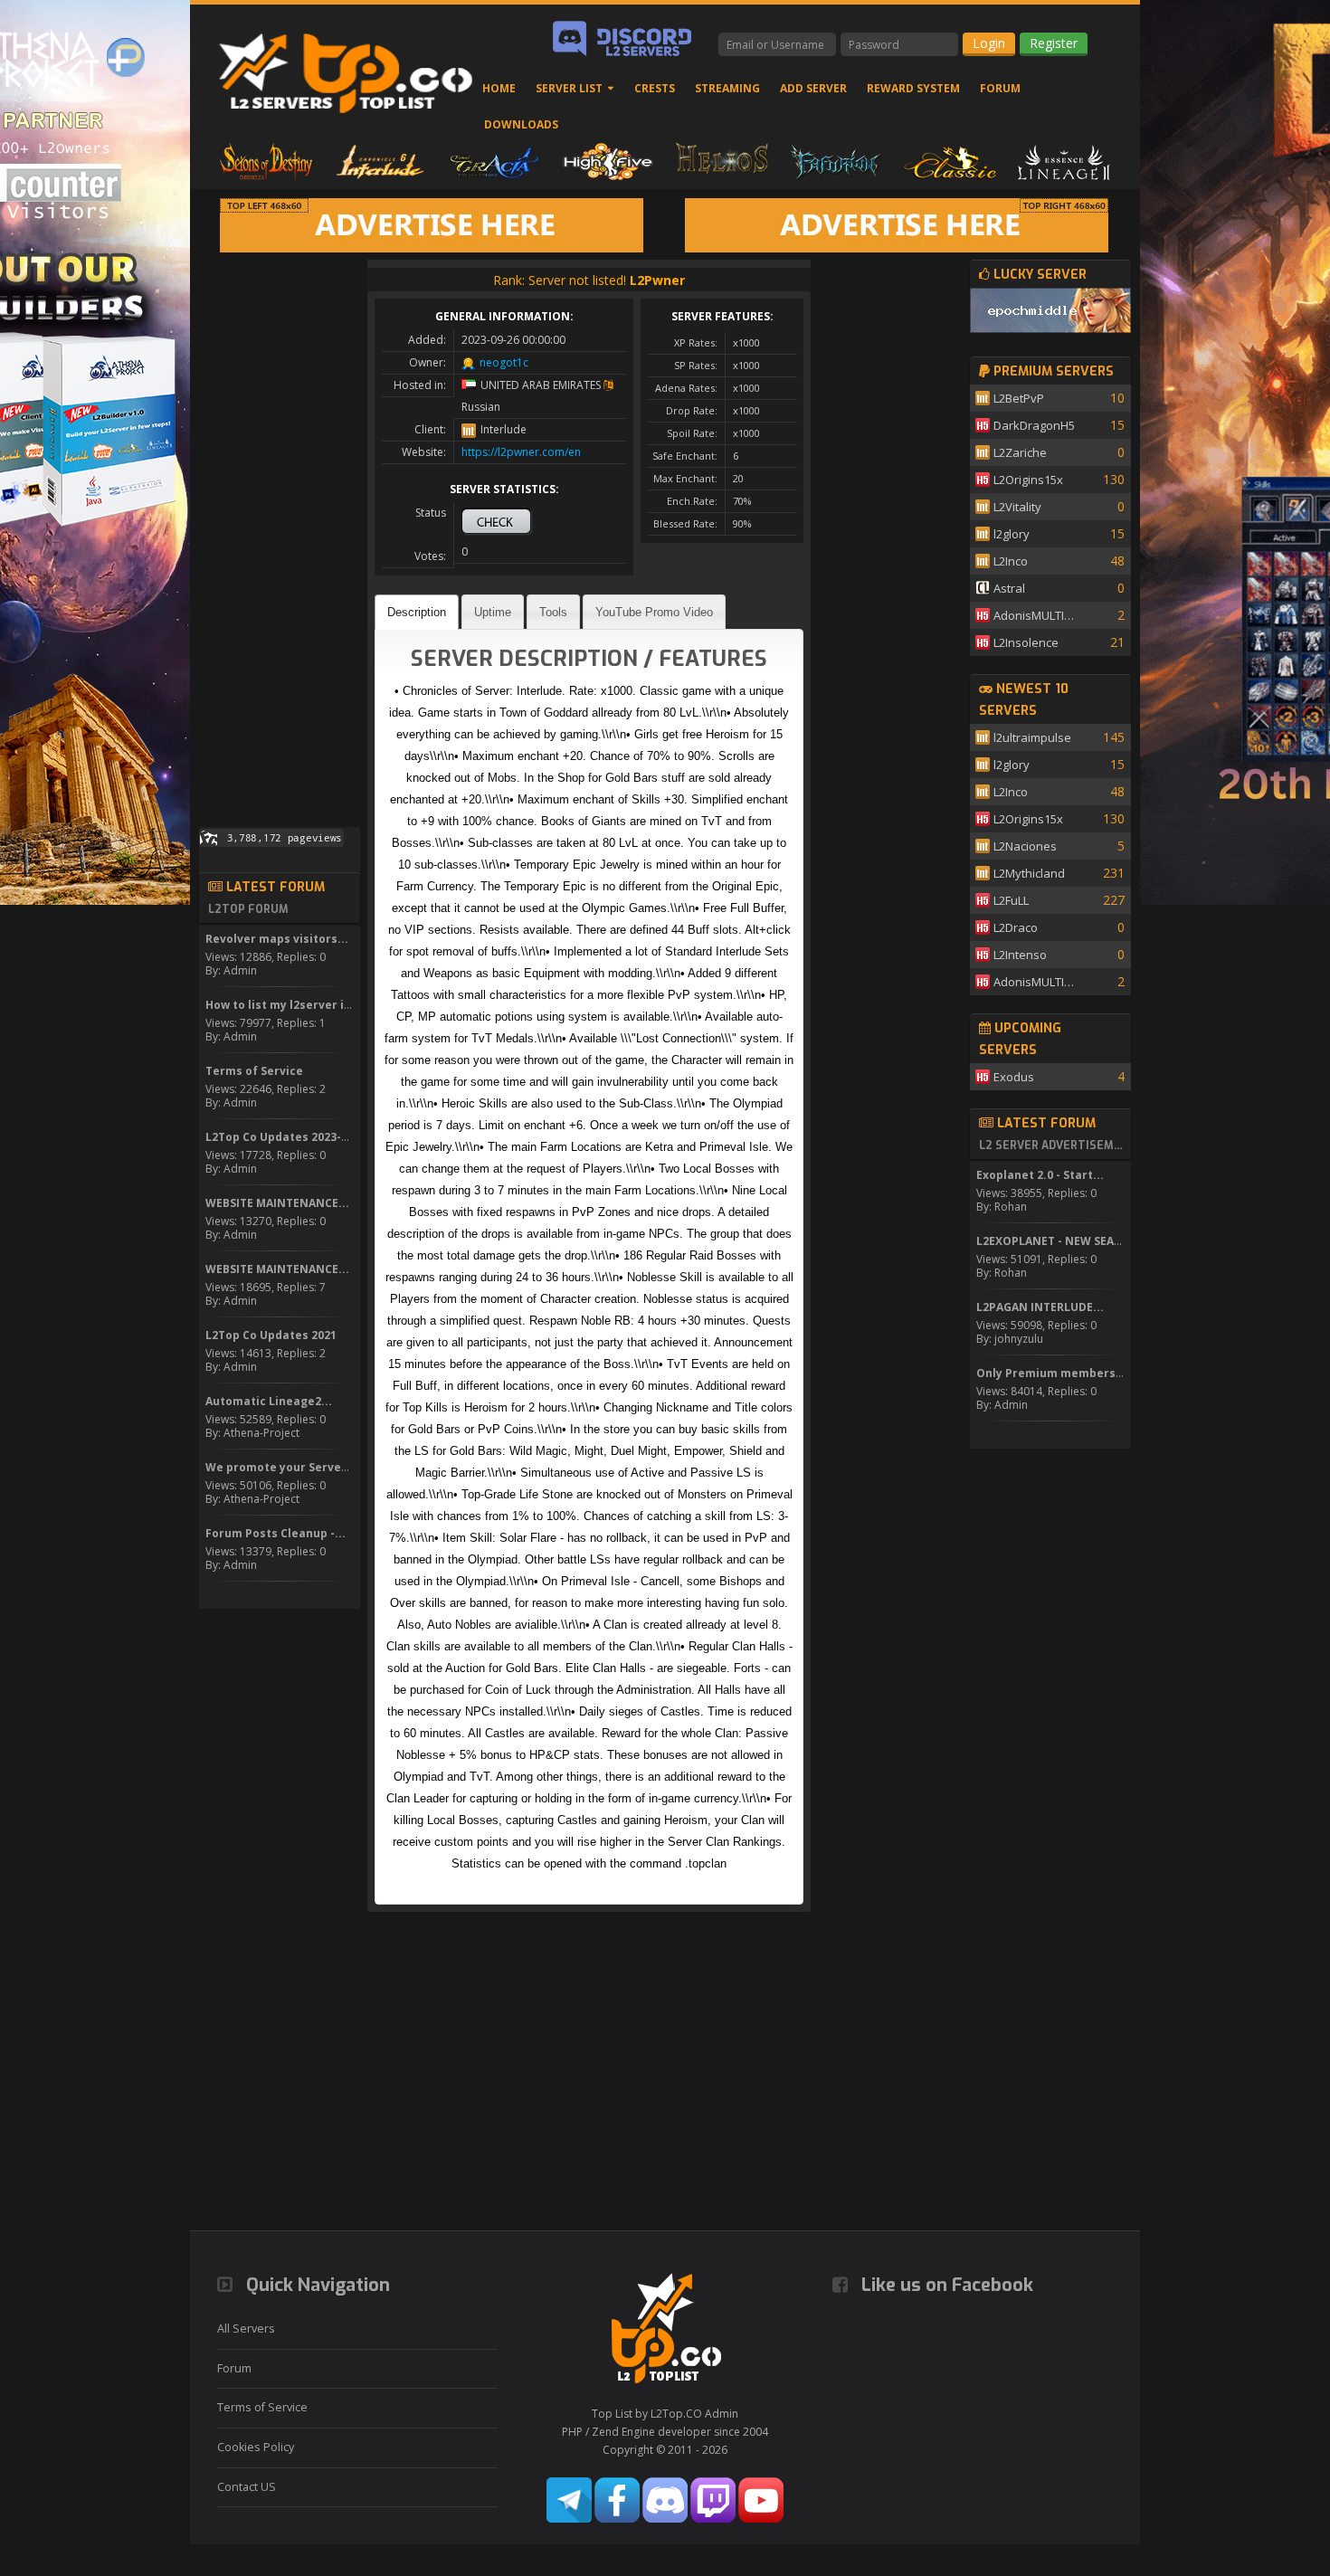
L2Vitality (1017, 507)
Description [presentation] (417, 612)
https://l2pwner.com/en (521, 452)
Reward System (913, 88)
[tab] (417, 612)
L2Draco (1016, 927)
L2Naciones (1025, 846)
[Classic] (950, 161)
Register (1054, 43)
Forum (1000, 88)
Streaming (727, 88)
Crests (655, 88)
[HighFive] (608, 161)
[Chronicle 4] (266, 161)
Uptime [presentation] (493, 612)
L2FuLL (1011, 900)
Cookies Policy (256, 2447)
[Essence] (1064, 161)
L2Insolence (1026, 642)
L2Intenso (1020, 955)
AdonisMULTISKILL (1037, 615)
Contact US (247, 2487)
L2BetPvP (1019, 398)
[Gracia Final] (494, 161)
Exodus (1014, 1077)
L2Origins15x (1028, 480)
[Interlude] (380, 161)
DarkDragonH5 (1034, 425)
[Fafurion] (836, 161)
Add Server (813, 88)
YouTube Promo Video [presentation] (654, 612)
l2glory (1012, 534)
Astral (1009, 588)
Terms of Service (262, 2407)
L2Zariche (1020, 452)
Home (499, 88)
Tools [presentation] (553, 612)
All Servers (246, 2329)
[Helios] (722, 161)
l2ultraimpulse (1032, 737)
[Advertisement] (280, 531)
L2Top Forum (248, 909)
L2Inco (1011, 561)
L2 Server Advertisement (1052, 1145)
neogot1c (504, 362)
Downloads (521, 124)
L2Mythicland (1029, 873)
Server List (569, 88)
